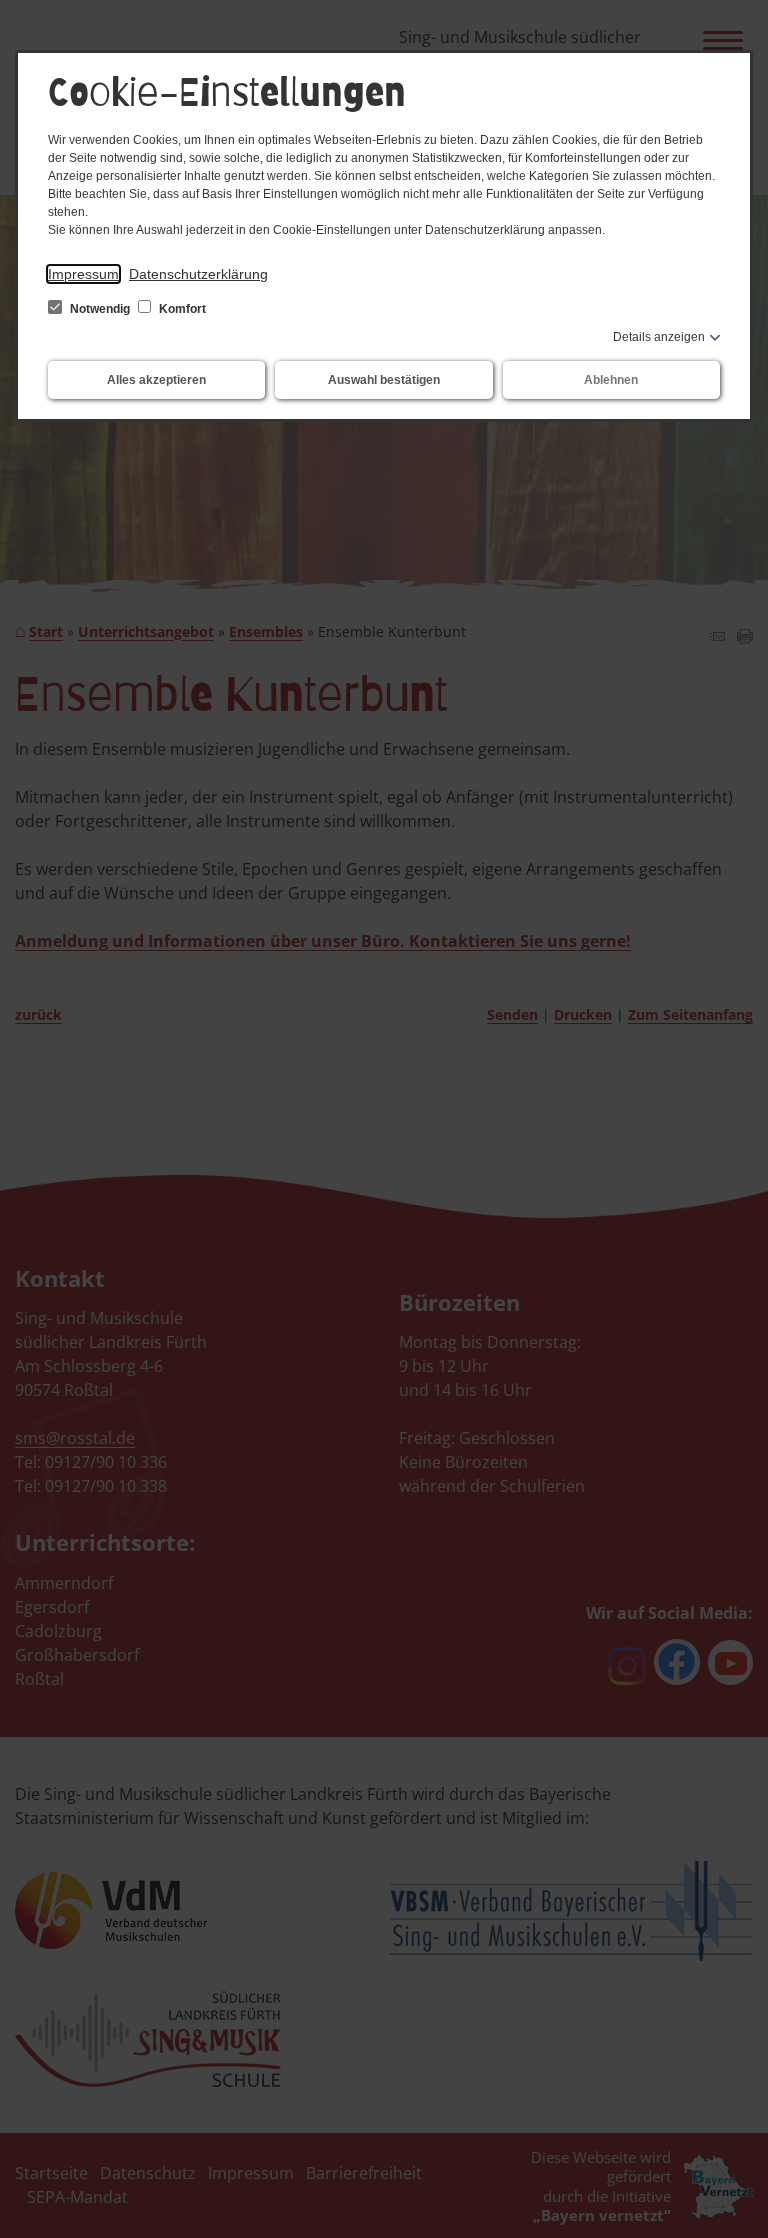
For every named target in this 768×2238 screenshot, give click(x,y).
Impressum (83, 274)
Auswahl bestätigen (384, 380)
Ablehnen (611, 380)
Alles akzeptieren (156, 380)
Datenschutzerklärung (198, 274)
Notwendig (100, 309)
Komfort (181, 309)
